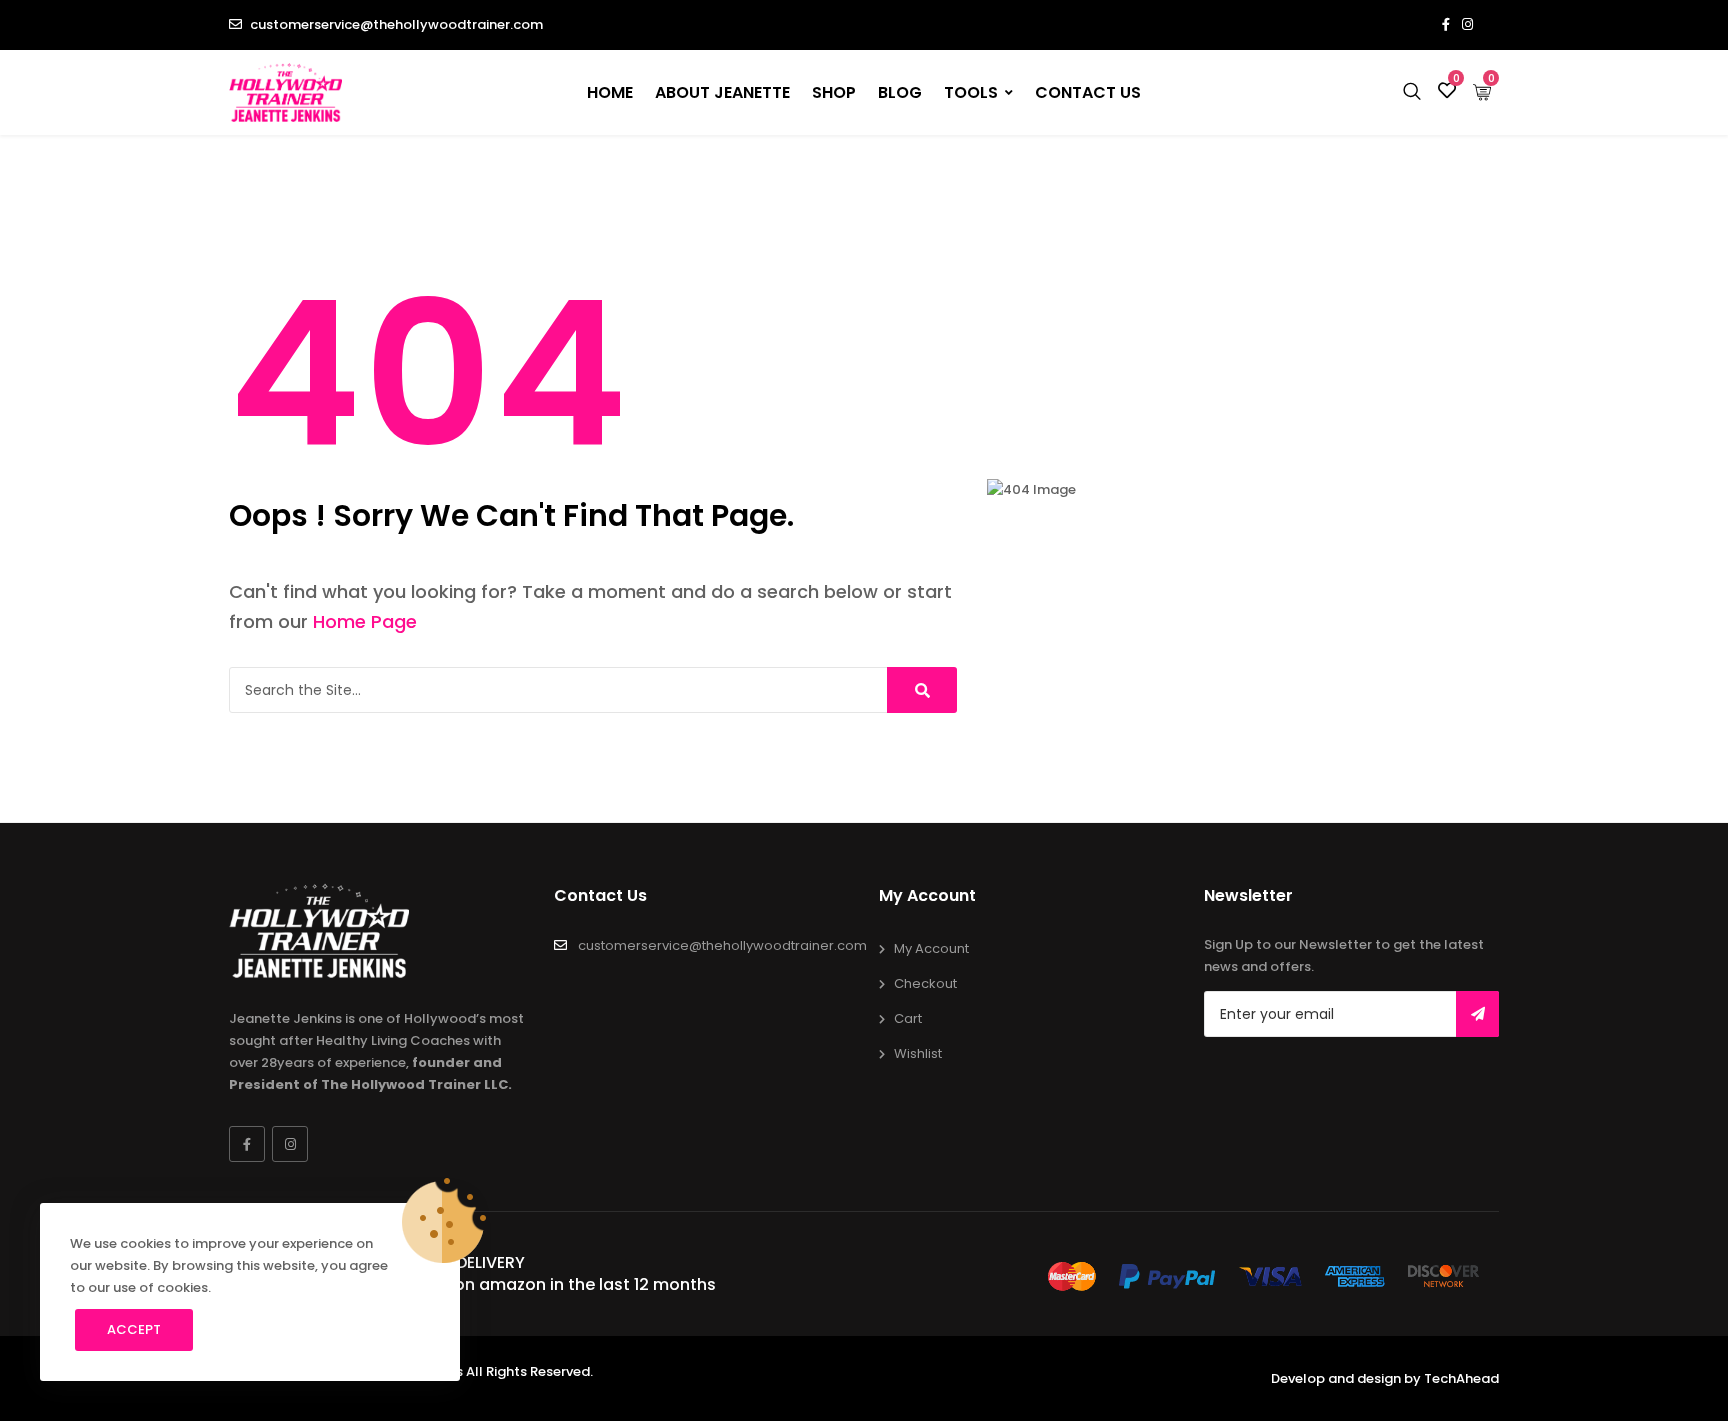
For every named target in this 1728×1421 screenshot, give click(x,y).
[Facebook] (247, 1144)
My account (931, 948)
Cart (908, 1018)
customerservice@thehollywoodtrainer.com (396, 24)
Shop (834, 92)
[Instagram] (290, 1144)
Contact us (1088, 92)
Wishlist (918, 1053)
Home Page (365, 621)
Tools (971, 92)
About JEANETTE (722, 92)
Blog (900, 92)
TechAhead (1461, 1378)
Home (610, 92)
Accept (134, 1329)
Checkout (925, 983)
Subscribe (1477, 1014)
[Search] (922, 690)
